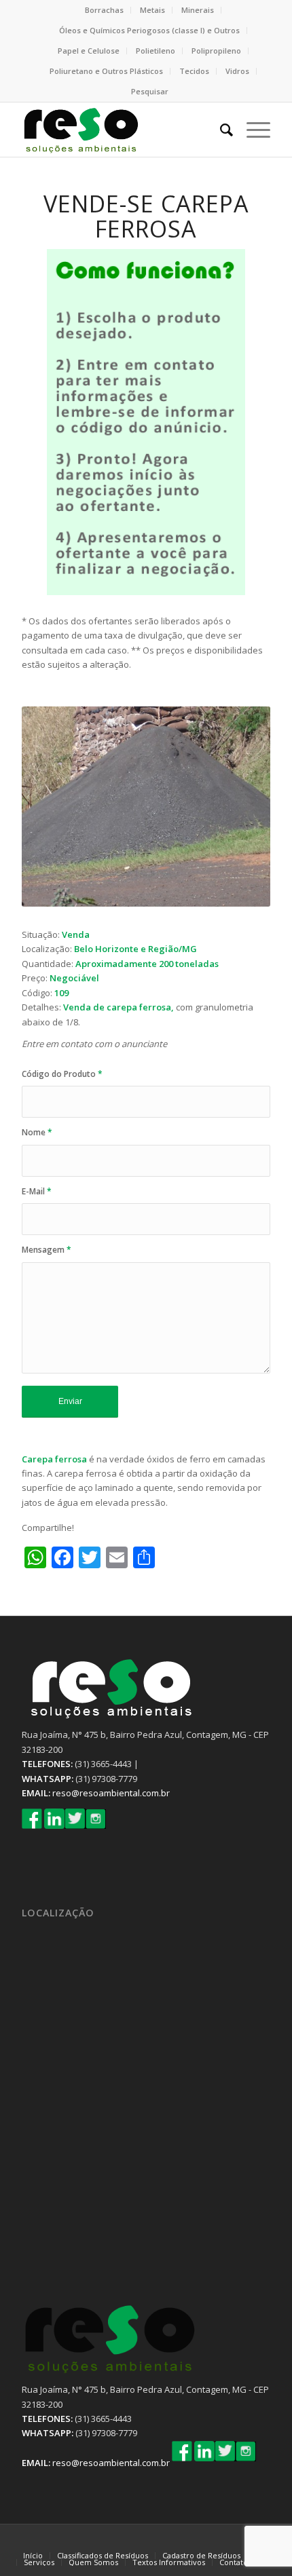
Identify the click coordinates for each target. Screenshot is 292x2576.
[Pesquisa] (220, 130)
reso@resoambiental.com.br (111, 1793)
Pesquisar (150, 91)
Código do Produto (62, 1074)
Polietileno (156, 51)
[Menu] (252, 130)
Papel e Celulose (89, 51)
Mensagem (47, 1250)
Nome (37, 1132)
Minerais (198, 10)
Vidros (237, 71)
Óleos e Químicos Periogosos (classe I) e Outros (149, 30)
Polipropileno (216, 51)
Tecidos (194, 71)
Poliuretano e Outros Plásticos (106, 71)
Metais (152, 10)
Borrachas (104, 10)
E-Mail (37, 1191)
